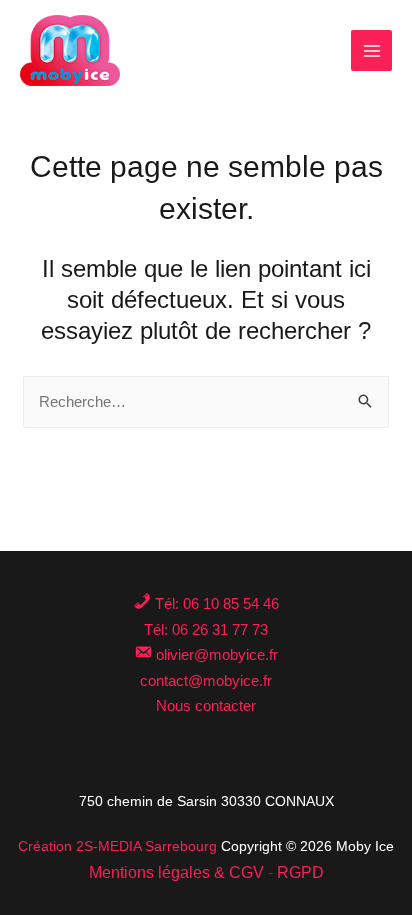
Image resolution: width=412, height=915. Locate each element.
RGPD (300, 872)
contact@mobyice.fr (206, 680)
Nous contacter (206, 705)
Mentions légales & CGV (176, 872)
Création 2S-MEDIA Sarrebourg (117, 846)
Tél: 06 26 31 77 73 (206, 629)
